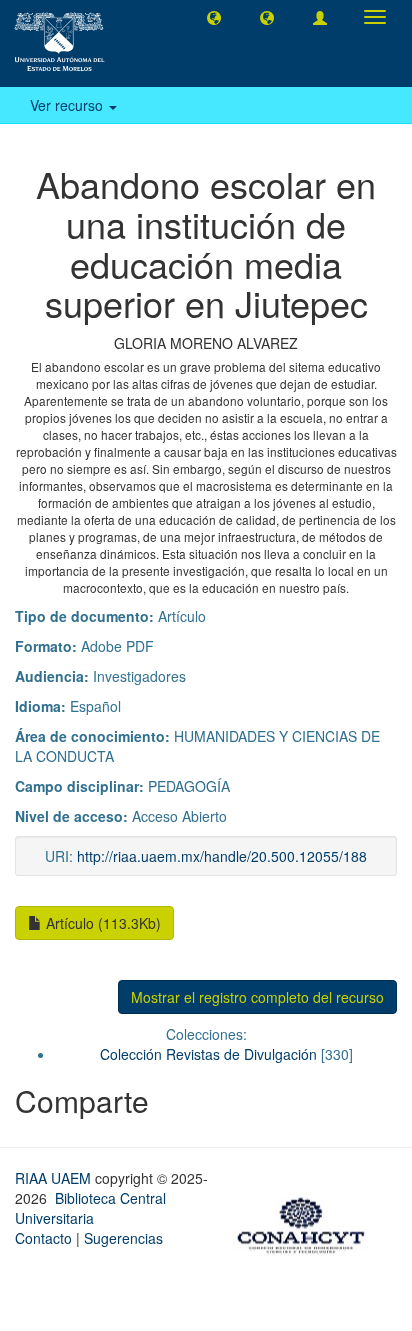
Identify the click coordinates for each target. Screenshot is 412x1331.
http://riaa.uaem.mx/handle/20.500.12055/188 (222, 856)
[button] (214, 17)
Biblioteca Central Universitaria (90, 1208)
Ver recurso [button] (68, 105)
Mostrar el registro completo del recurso (257, 997)
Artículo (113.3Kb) (101, 923)
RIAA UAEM (55, 1178)
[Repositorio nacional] (307, 1222)
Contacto (43, 1238)
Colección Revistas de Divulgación (208, 1054)
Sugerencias (123, 1238)
